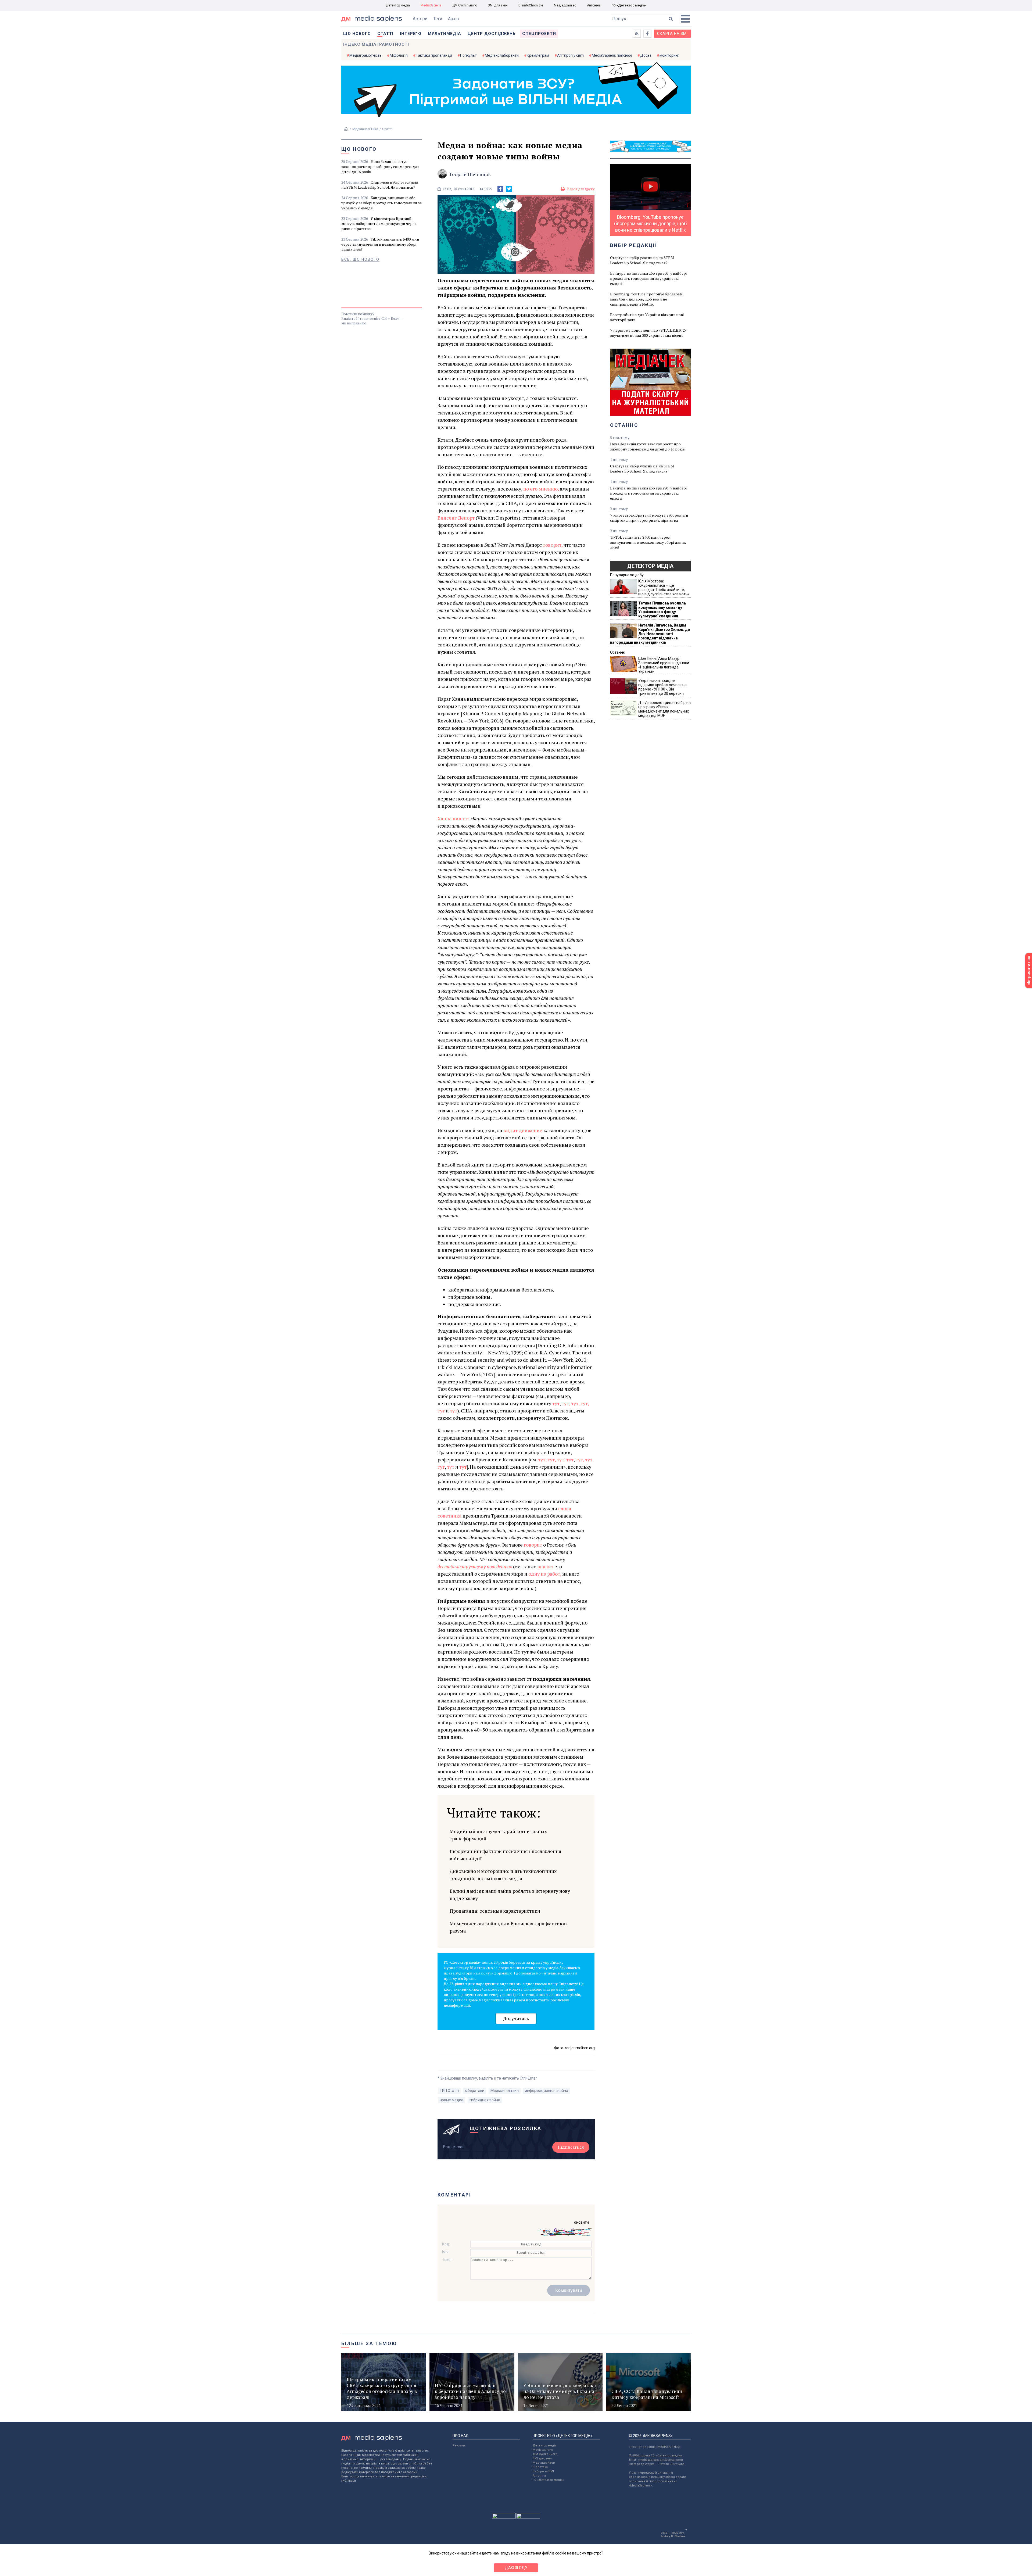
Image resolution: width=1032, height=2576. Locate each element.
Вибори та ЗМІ (543, 2471)
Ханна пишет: (453, 818)
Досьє (646, 55)
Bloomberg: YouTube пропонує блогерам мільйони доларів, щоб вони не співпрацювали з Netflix (646, 299)
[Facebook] (500, 189)
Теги (438, 19)
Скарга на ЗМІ (672, 34)
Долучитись (516, 2018)
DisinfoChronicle (531, 5)
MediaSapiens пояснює (612, 55)
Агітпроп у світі (570, 55)
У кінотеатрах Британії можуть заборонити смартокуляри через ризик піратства (379, 223)
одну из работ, (545, 1574)
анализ (545, 1566)
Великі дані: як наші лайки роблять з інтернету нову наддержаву (510, 1895)
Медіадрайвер (565, 5)
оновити (581, 2222)
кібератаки (475, 2091)
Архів (454, 19)
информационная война (547, 2091)
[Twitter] (509, 189)
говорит (533, 1545)
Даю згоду (516, 2568)
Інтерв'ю (411, 34)
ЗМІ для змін (498, 5)
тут (556, 1403)
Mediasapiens (543, 2450)
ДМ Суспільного (465, 5)
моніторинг (669, 55)
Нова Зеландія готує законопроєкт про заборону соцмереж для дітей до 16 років (380, 167)
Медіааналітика (365, 129)
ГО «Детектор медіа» (629, 5)
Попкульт (468, 55)
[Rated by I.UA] (504, 2517)
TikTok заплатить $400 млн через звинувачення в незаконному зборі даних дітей (380, 244)
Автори (420, 19)
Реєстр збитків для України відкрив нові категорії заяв (647, 317)
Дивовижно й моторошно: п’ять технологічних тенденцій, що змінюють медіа (503, 1875)
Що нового (357, 34)
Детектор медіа (398, 5)
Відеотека (540, 2467)
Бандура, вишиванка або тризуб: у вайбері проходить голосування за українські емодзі (381, 203)
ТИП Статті (449, 2091)
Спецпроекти (539, 34)
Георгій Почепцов (470, 174)
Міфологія (399, 55)
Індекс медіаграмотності (376, 44)
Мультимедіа (445, 34)
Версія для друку (581, 189)
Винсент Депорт (456, 518)
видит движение (523, 1130)
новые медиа (451, 2100)
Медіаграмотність (365, 55)
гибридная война (485, 2100)
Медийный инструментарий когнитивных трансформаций (498, 1835)
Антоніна (594, 5)
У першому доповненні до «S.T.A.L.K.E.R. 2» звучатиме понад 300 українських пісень (648, 333)
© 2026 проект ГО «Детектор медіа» (655, 2455)
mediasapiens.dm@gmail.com (661, 2460)
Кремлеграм (538, 55)
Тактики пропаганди (434, 55)
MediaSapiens (431, 5)
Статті (385, 34)
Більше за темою (369, 2343)
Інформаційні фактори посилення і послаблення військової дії (506, 1855)
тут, (566, 1403)
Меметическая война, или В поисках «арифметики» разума (509, 1927)
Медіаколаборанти (502, 55)
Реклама (459, 2446)
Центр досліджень (492, 34)
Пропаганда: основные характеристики (495, 1911)
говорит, (553, 545)
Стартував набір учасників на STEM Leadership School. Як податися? (380, 185)
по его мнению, (541, 489)
